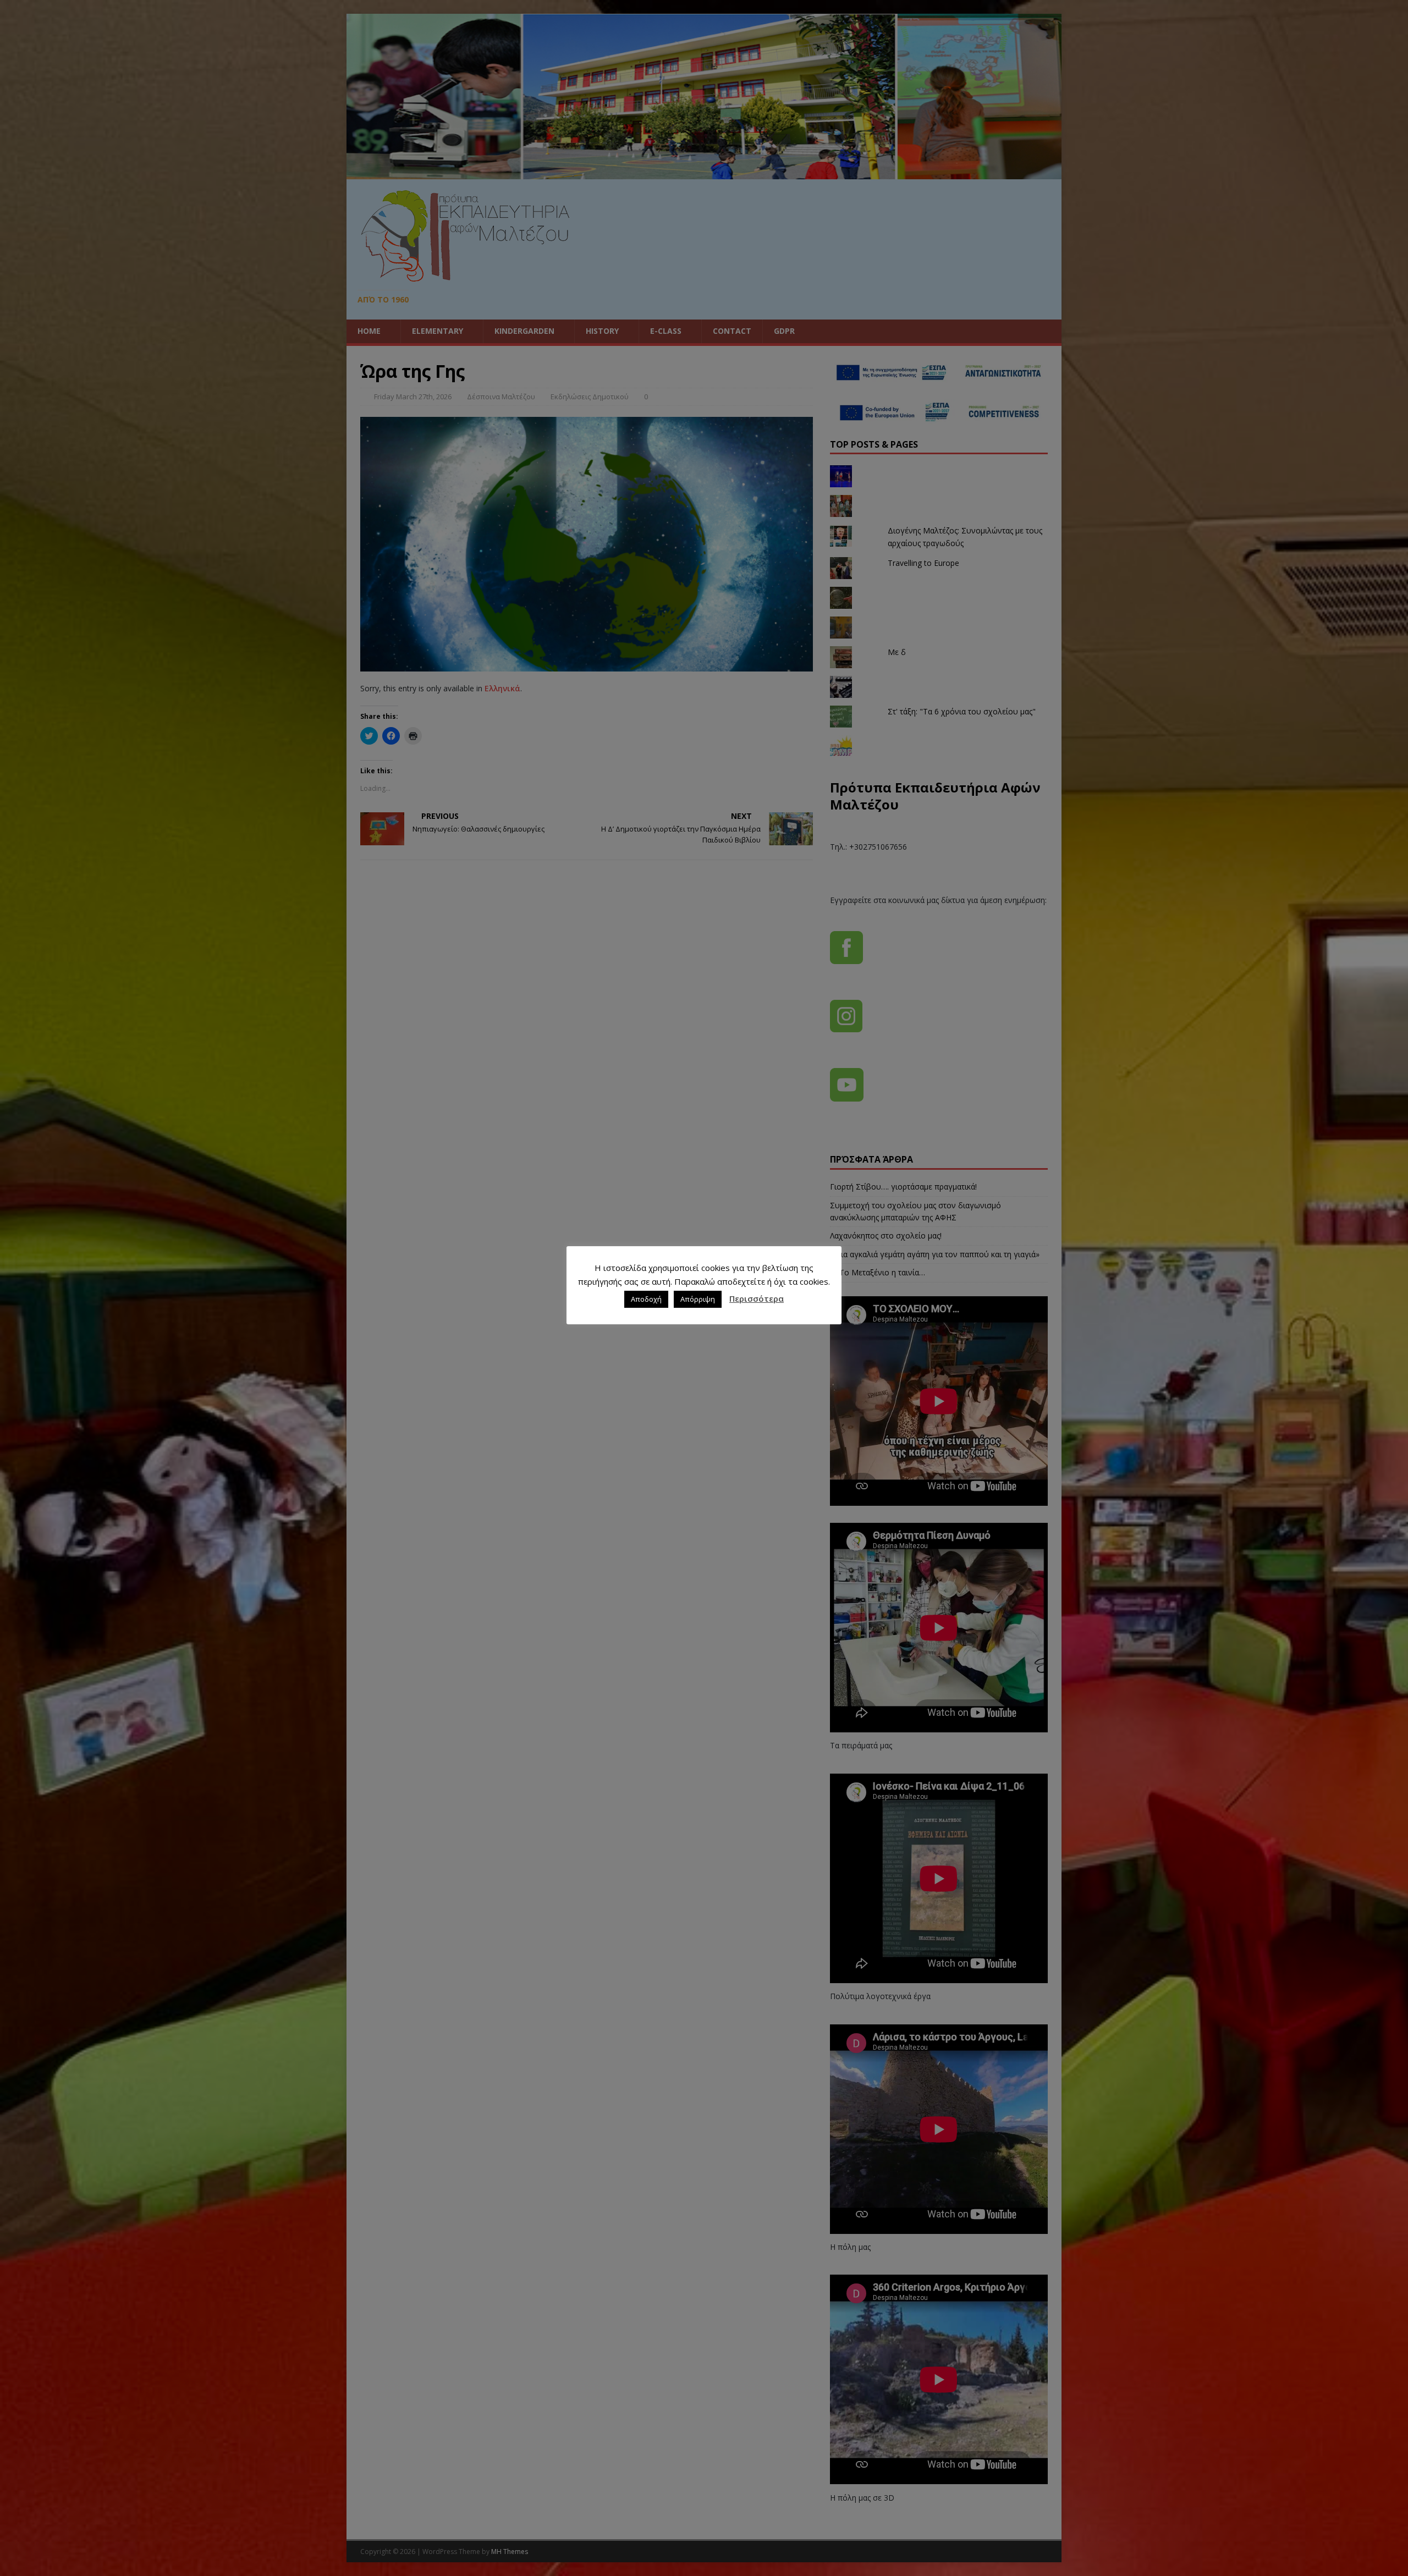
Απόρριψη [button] (698, 1299)
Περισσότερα (757, 1298)
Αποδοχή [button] (646, 1299)
